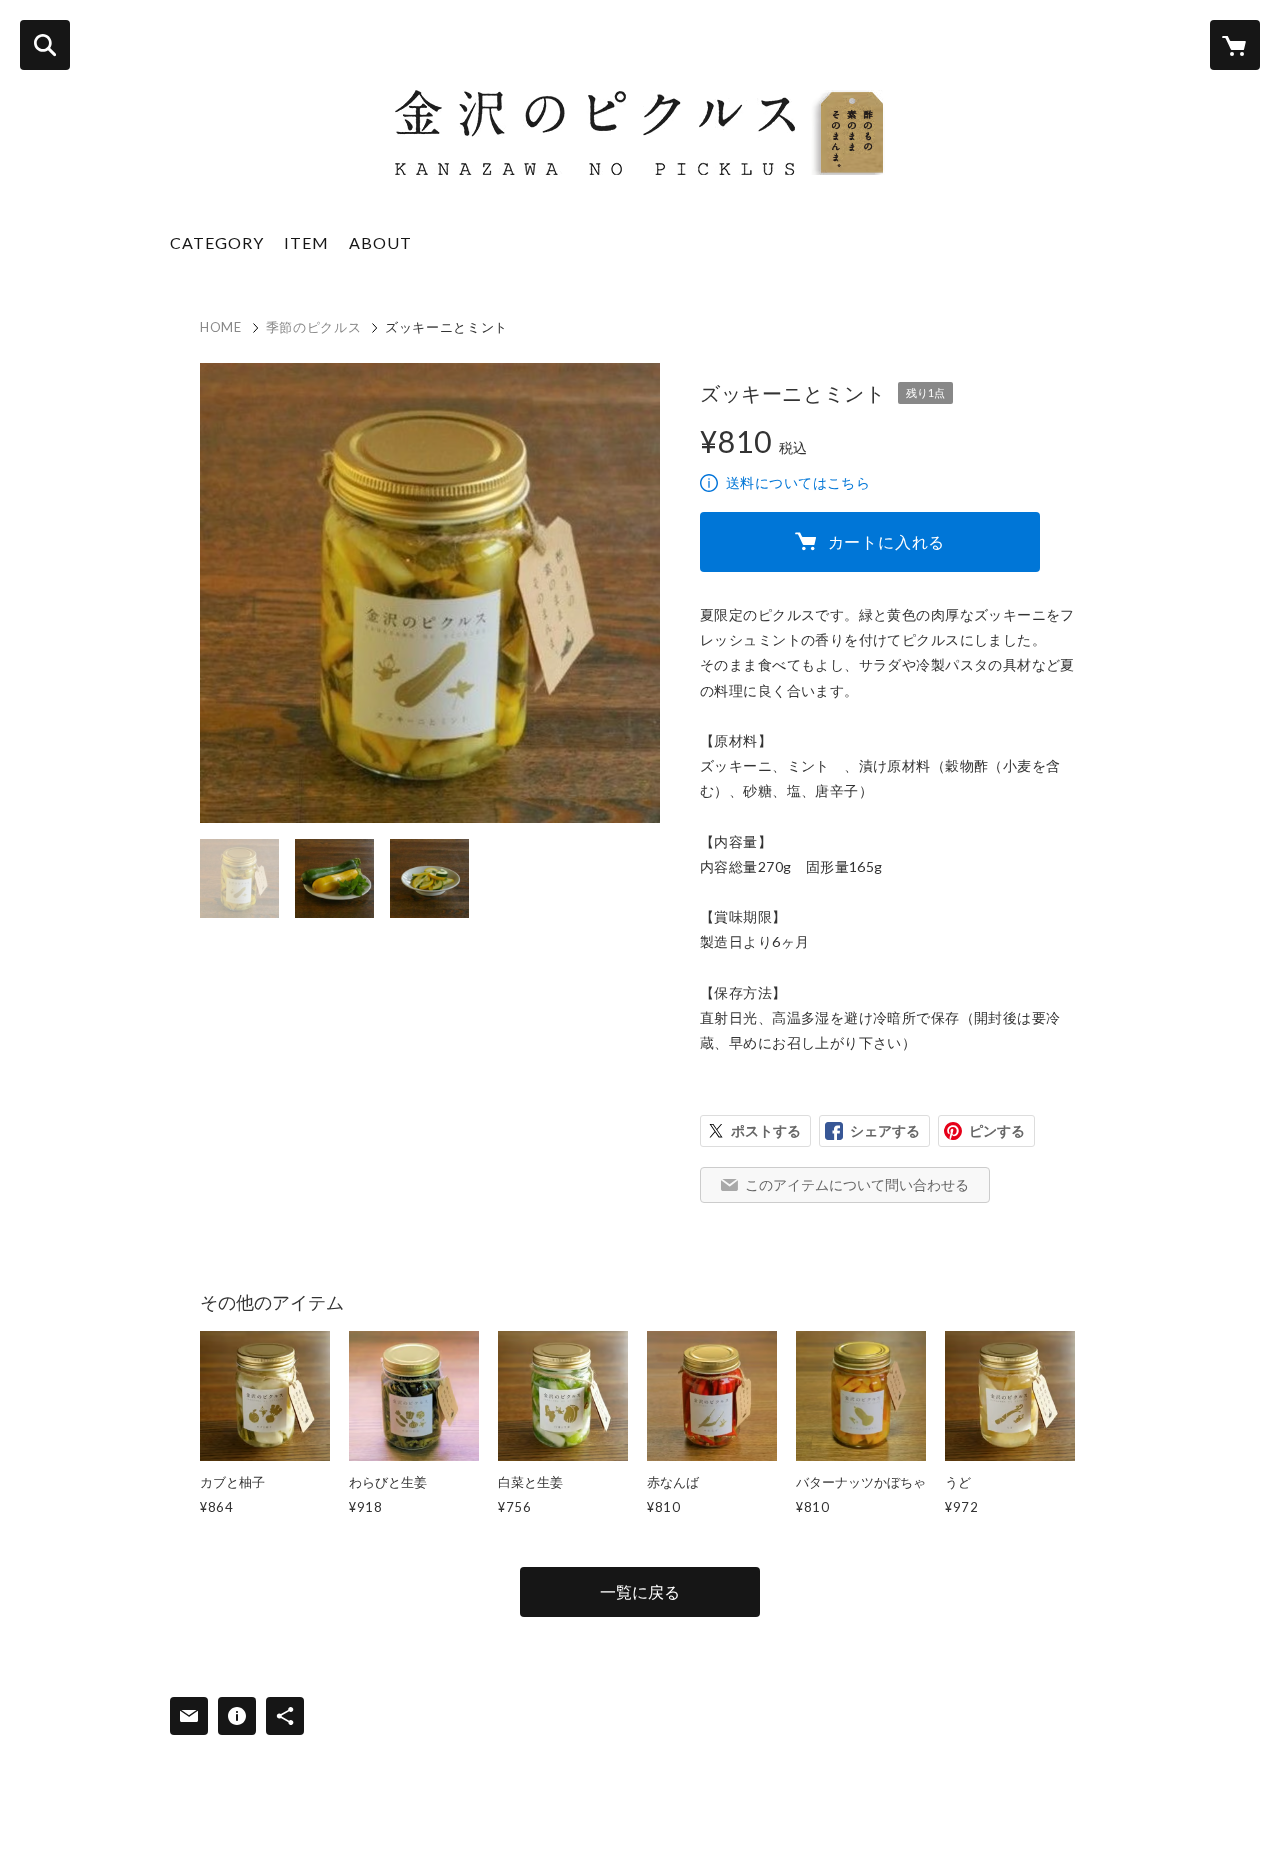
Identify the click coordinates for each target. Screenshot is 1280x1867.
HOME (221, 327)
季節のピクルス (314, 327)
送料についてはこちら (798, 482)
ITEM (306, 242)
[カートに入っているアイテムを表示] (1235, 45)
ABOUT (380, 242)
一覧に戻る (640, 1591)
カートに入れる (887, 541)
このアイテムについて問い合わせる (857, 1184)
